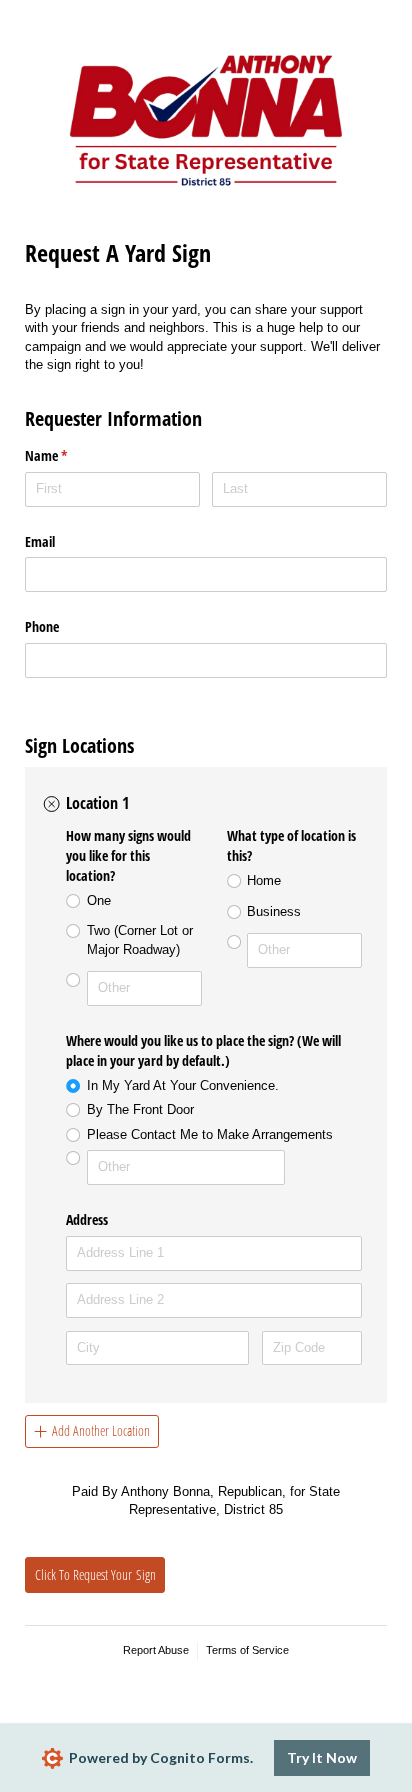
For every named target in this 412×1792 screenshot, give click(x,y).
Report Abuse (156, 1650)
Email (40, 541)
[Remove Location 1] (52, 804)
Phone (42, 626)
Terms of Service (247, 1650)
